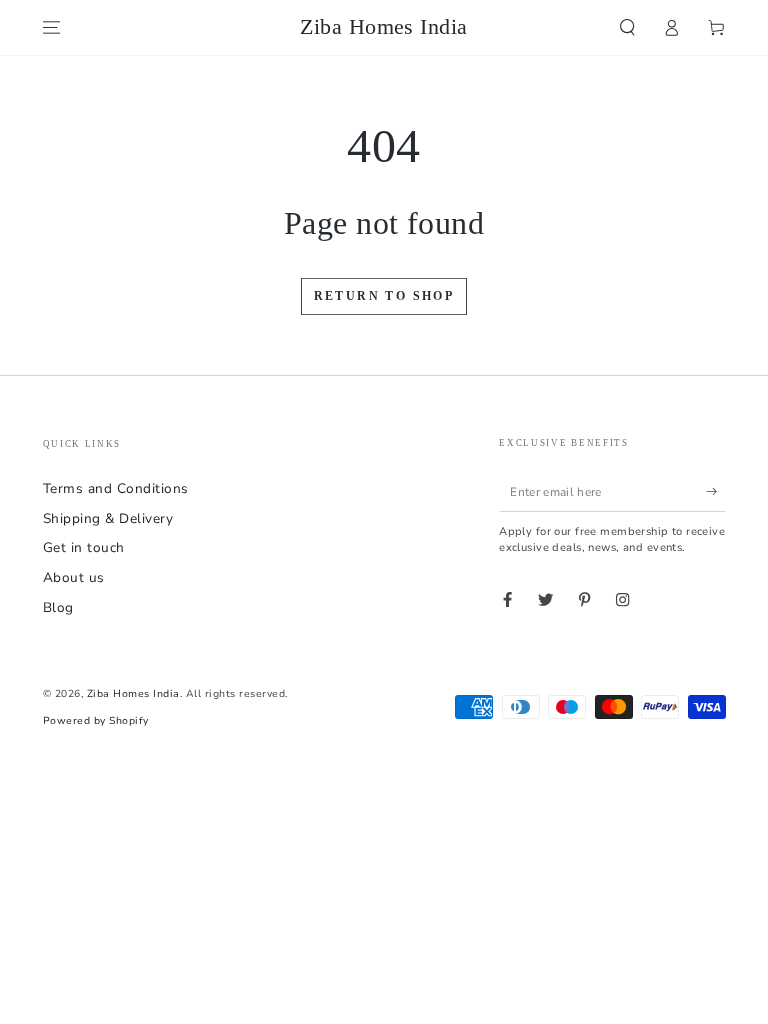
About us (74, 577)
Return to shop (384, 296)
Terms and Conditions (116, 488)
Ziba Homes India (133, 694)
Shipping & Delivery (108, 518)
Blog (58, 607)
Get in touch (84, 547)
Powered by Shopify (96, 721)
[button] (628, 27)
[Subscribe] (716, 491)
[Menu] (52, 27)
